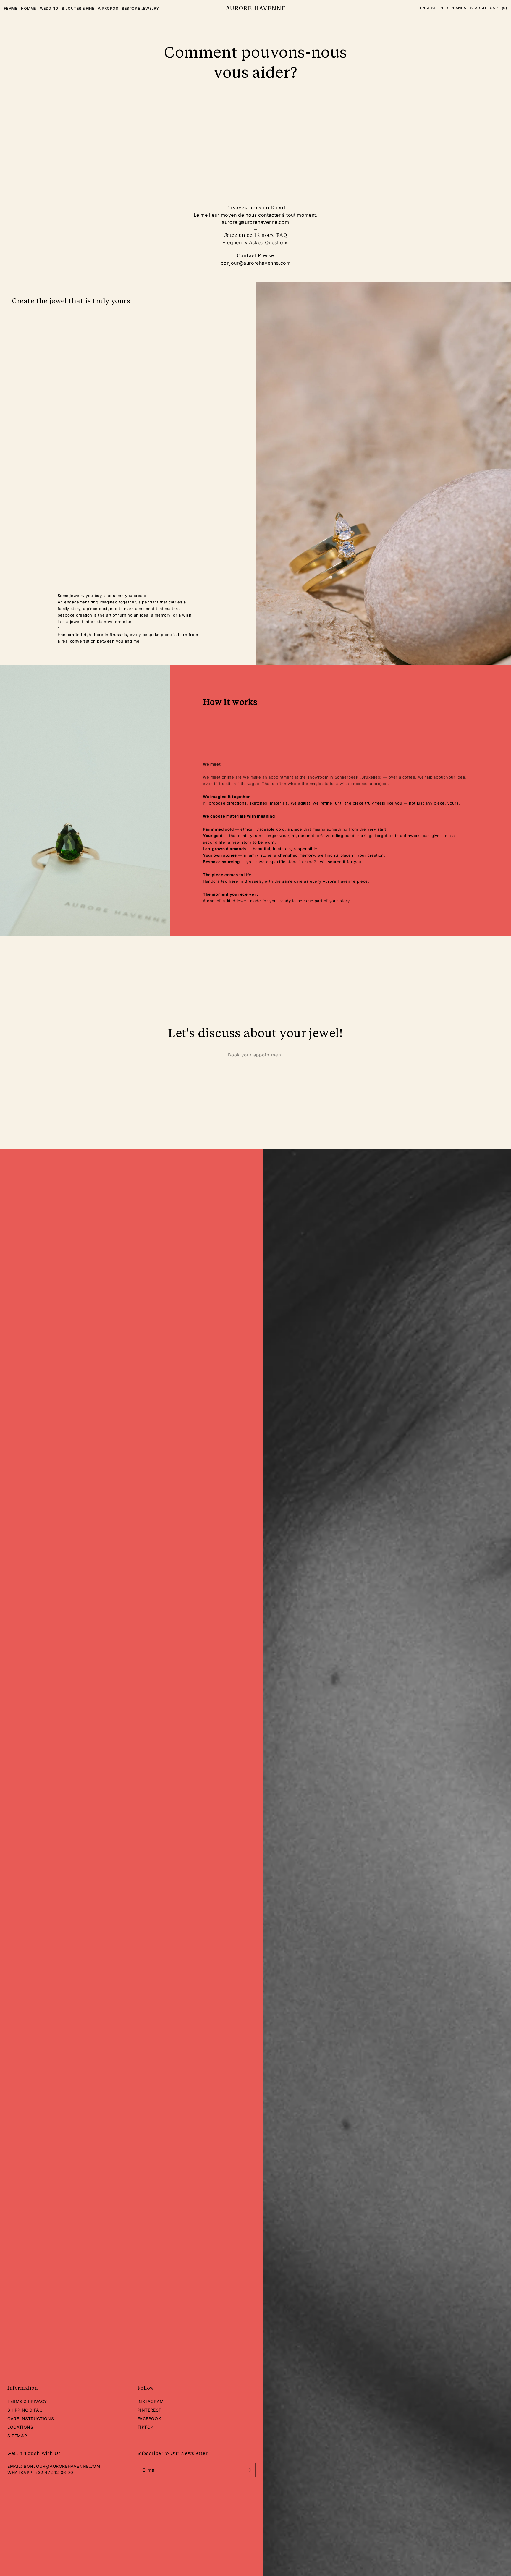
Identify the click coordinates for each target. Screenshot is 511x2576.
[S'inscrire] (249, 2470)
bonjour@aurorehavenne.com (62, 2466)
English (428, 8)
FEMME (11, 8)
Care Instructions (31, 2419)
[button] (478, 8)
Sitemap (17, 2436)
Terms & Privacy (27, 2401)
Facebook (149, 2419)
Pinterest (149, 2410)
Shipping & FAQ (25, 2410)
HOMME (29, 8)
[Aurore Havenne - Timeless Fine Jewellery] (255, 8)
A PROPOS (108, 8)
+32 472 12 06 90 (54, 2472)
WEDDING (49, 8)
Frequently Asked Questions (256, 242)
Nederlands (453, 8)
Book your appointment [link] (256, 1055)
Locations (20, 2427)
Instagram (151, 2401)
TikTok (146, 2427)
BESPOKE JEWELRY (140, 8)
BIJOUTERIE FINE (78, 8)
